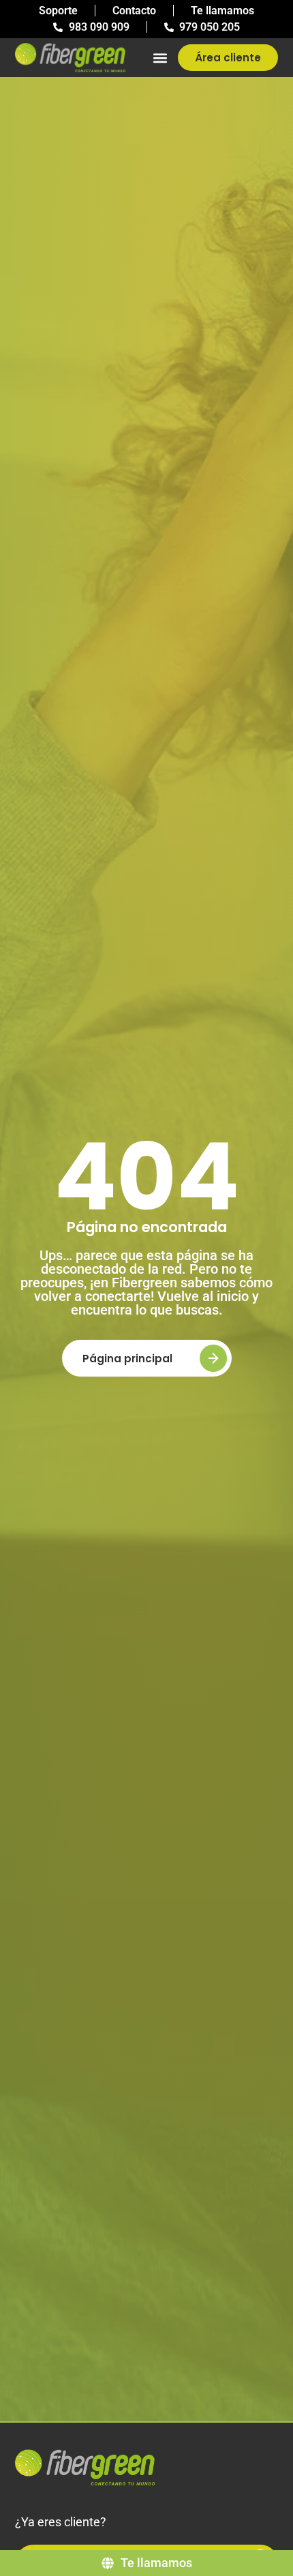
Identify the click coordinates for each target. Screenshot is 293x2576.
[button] (160, 58)
